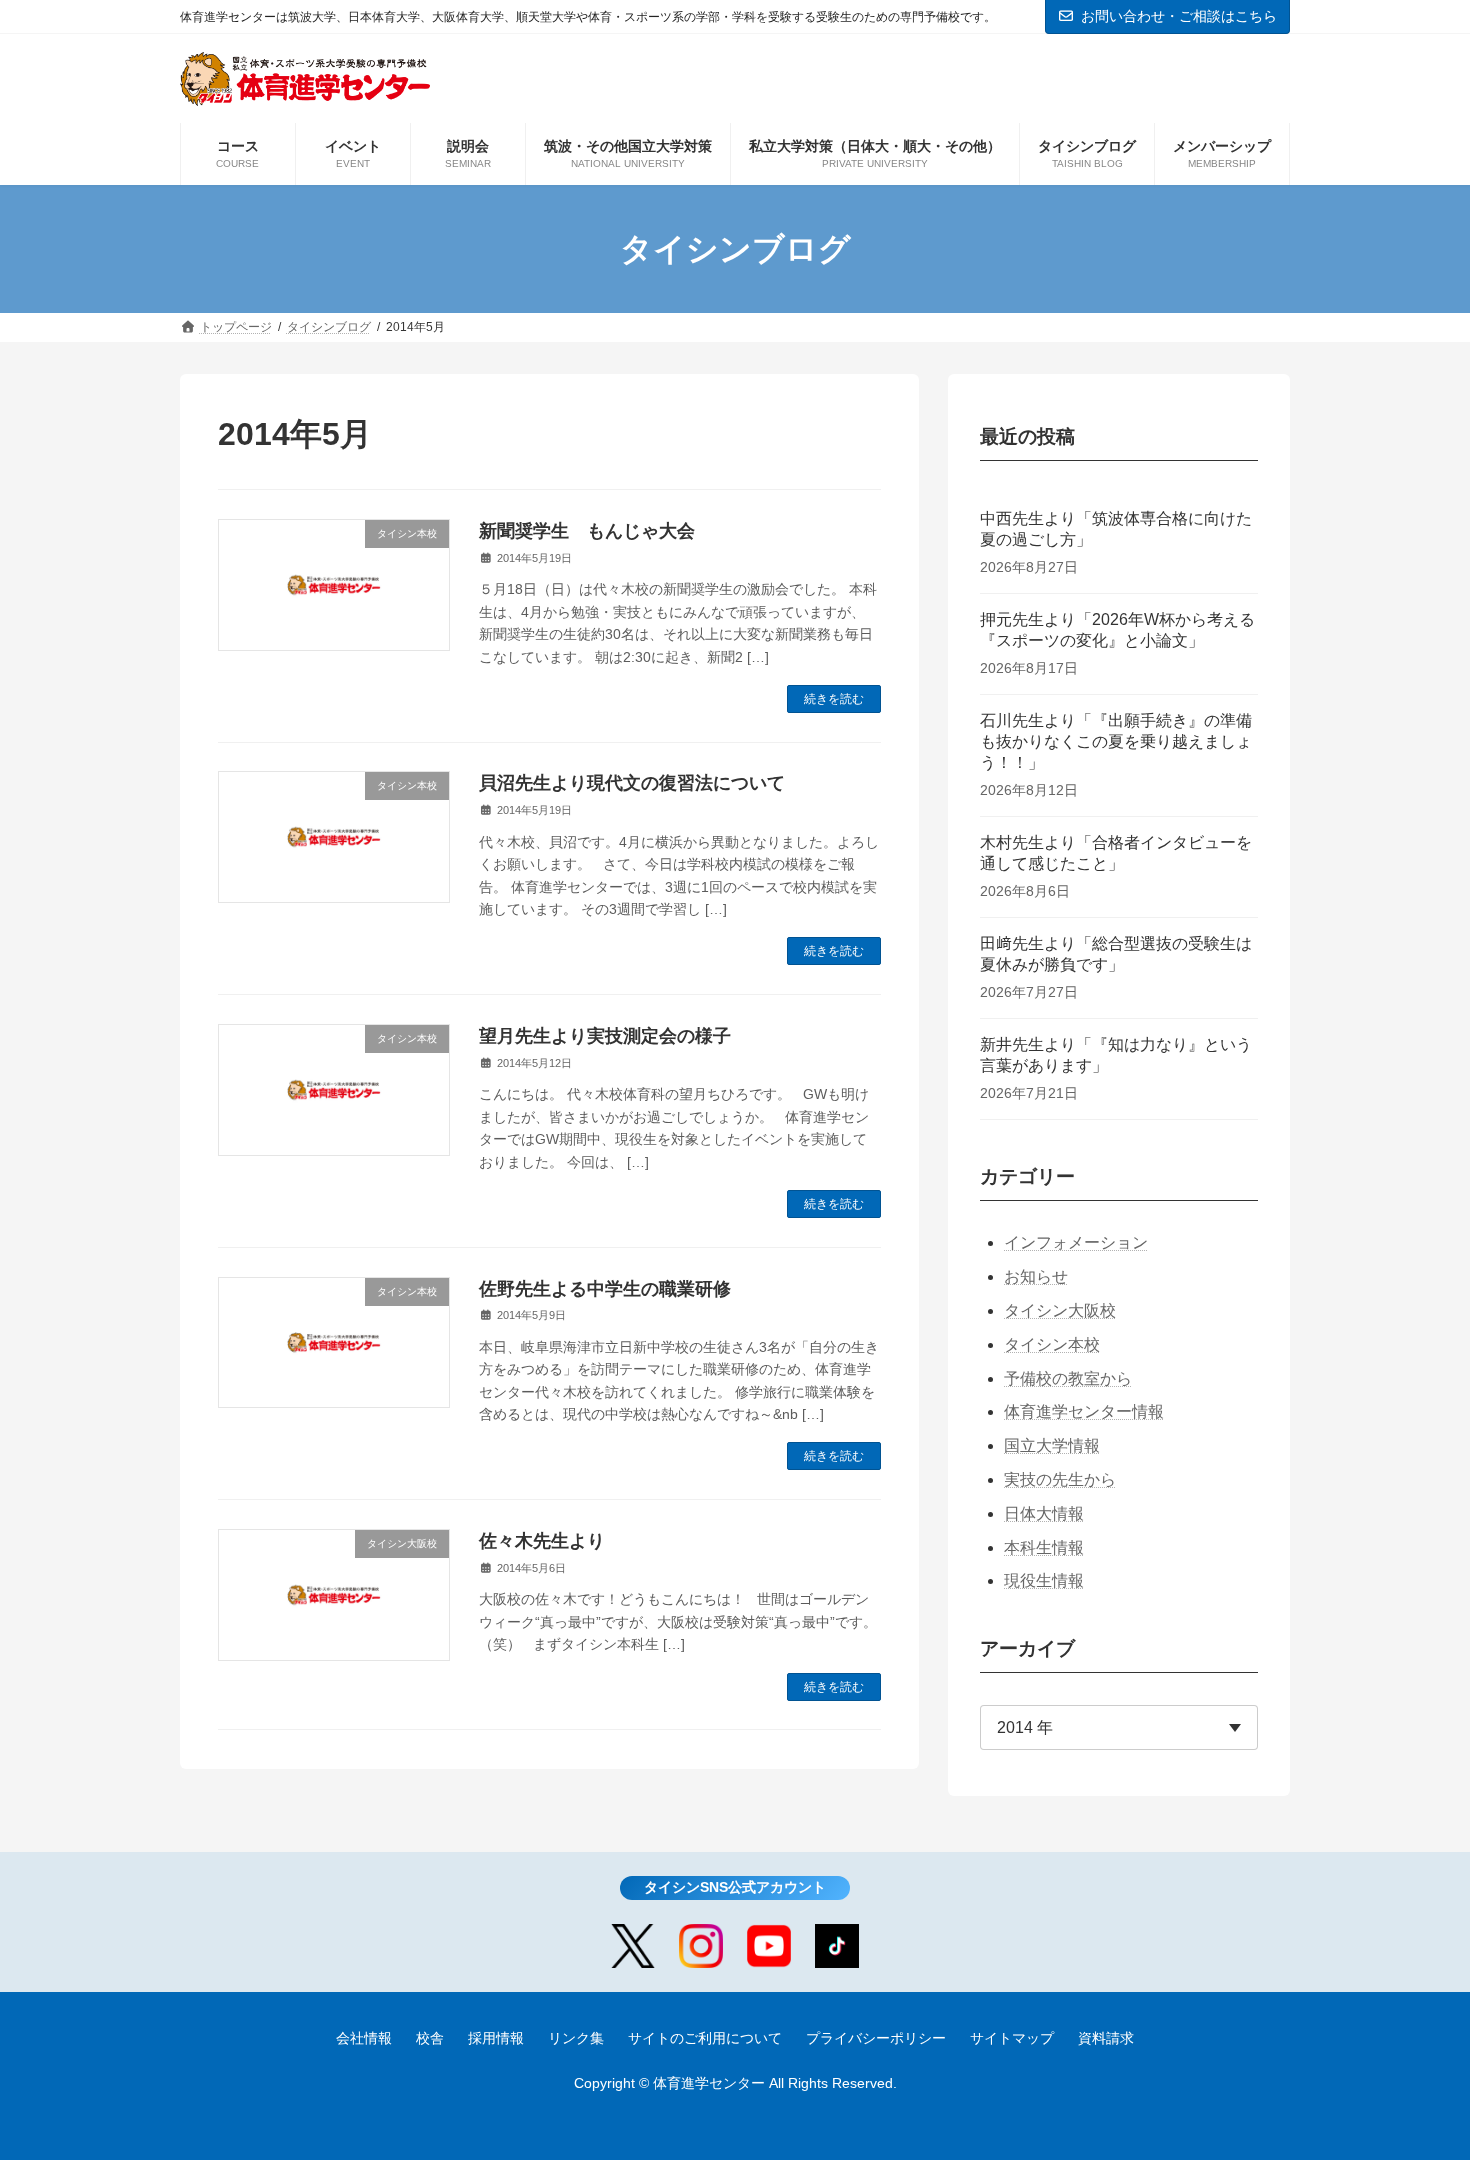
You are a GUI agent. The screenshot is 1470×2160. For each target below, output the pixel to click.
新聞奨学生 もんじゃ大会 (587, 531)
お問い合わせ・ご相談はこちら (1179, 16)
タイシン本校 (1052, 1344)
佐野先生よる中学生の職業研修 (605, 1289)
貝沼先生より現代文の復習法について (632, 783)
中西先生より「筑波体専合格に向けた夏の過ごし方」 (1116, 529)
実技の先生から (1060, 1479)
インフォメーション (1076, 1242)
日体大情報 (1044, 1513)
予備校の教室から (1068, 1378)
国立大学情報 (1052, 1445)
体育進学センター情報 (1084, 1411)
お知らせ (1036, 1276)
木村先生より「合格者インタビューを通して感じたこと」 (1116, 853)
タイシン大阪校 (1060, 1310)
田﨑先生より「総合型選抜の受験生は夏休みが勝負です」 (1116, 954)
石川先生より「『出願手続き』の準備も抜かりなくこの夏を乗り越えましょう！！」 (1116, 741)
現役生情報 (1044, 1580)
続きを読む (834, 699)
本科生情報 (1044, 1547)
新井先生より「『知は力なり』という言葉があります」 (1116, 1055)
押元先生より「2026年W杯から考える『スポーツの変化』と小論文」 (1117, 630)
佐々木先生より (542, 1541)
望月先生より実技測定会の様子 (605, 1036)
